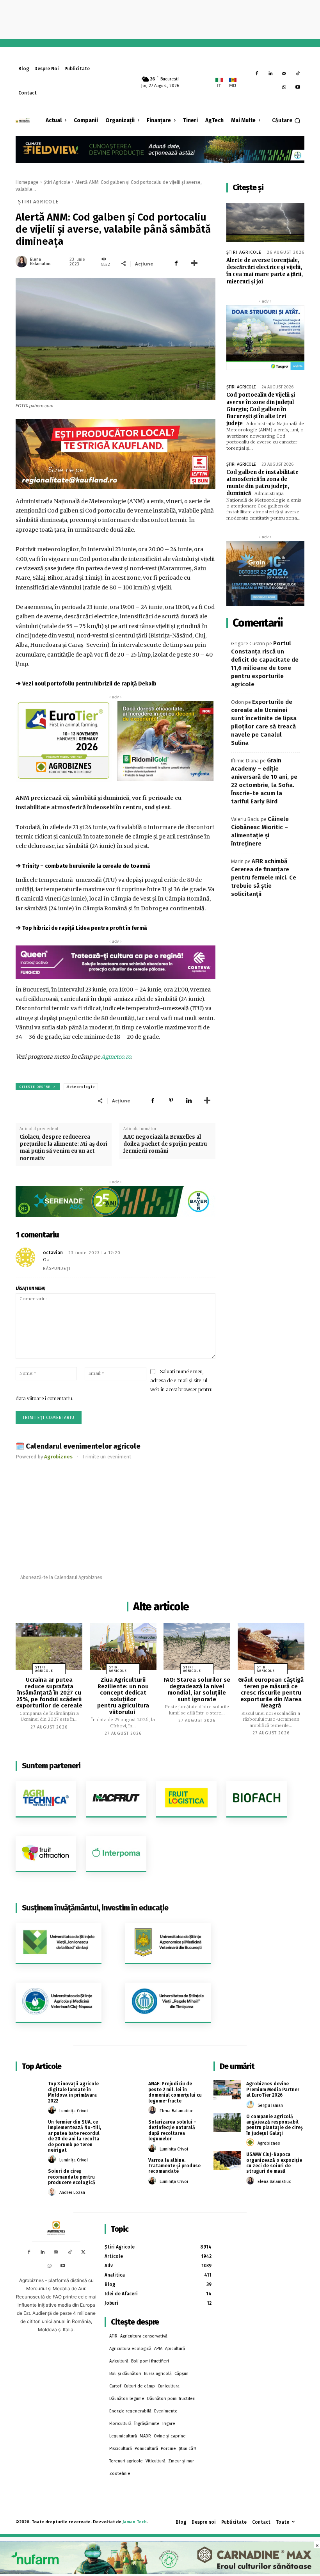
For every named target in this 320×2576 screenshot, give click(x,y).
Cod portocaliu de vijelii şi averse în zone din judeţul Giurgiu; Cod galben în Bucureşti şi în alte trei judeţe (261, 409)
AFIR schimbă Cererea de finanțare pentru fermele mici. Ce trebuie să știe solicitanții (264, 878)
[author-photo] (53, 2110)
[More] (194, 263)
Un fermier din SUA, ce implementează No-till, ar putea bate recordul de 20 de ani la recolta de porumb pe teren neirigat (75, 2136)
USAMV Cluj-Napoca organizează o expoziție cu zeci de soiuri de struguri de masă (274, 2163)
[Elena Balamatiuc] (22, 262)
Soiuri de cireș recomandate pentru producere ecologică (72, 2177)
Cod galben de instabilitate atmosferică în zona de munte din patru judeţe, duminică (262, 483)
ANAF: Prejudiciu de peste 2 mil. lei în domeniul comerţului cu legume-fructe (175, 2092)
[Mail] (284, 74)
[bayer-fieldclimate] (160, 149)
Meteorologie (81, 1087)
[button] (286, 121)
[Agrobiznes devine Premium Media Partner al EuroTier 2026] (227, 2090)
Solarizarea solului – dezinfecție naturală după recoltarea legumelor (172, 2130)
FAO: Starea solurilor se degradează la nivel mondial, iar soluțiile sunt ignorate (197, 1689)
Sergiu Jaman (270, 2105)
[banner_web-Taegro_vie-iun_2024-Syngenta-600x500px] (265, 338)
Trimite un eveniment (107, 1457)
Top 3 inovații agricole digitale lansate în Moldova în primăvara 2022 (73, 2092)
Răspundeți (57, 1268)
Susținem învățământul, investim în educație (95, 1908)
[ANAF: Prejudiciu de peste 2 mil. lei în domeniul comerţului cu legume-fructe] (129, 2090)
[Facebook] (257, 74)
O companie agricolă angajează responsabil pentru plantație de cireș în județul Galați (275, 2125)
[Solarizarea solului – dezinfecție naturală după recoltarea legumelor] (129, 2128)
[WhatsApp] (284, 88)
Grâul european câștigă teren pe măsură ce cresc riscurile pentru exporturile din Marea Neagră (271, 1693)
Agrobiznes (269, 2143)
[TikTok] (298, 74)
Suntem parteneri (51, 1766)
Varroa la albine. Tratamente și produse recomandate (174, 2166)
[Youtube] (298, 88)
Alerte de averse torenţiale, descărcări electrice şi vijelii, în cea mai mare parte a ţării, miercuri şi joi (265, 271)
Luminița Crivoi (74, 2111)
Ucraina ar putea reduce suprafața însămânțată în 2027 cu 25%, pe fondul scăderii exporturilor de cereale (49, 1693)
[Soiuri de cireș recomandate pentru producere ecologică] (29, 2177)
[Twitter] (83, 2253)
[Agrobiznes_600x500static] (265, 574)
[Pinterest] (171, 1100)
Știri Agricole (57, 182)
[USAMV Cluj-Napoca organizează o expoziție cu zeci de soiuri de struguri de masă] (227, 2160)
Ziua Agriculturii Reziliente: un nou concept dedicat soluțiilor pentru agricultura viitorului (123, 1696)
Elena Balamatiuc (41, 262)
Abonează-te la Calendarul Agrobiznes (61, 1577)
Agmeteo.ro (116, 1057)
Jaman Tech (135, 2522)
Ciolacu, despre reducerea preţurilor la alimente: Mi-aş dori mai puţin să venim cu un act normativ (63, 1148)
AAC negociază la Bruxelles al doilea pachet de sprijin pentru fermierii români (165, 1144)
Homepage (27, 182)
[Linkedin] (271, 74)
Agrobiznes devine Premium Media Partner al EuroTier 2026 (273, 2089)
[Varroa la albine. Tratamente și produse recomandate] (129, 2166)
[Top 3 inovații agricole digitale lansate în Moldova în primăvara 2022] (29, 2090)
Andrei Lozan (72, 2192)
